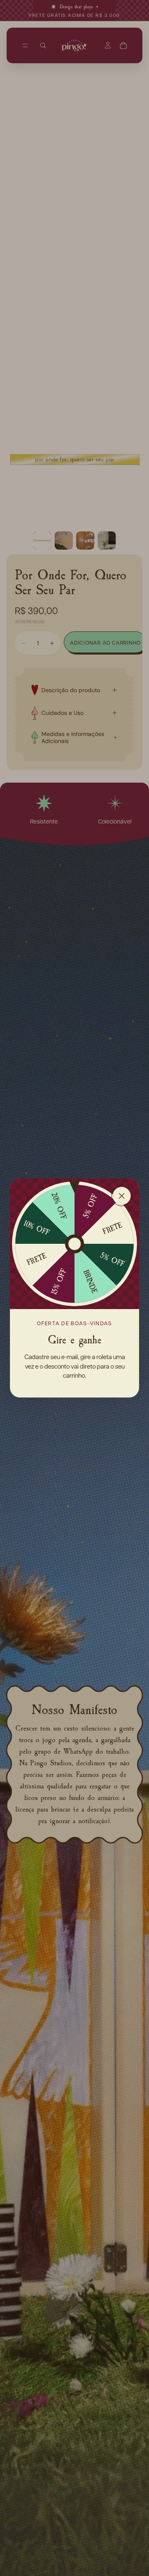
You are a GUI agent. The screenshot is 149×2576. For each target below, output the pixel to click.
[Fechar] (122, 1196)
